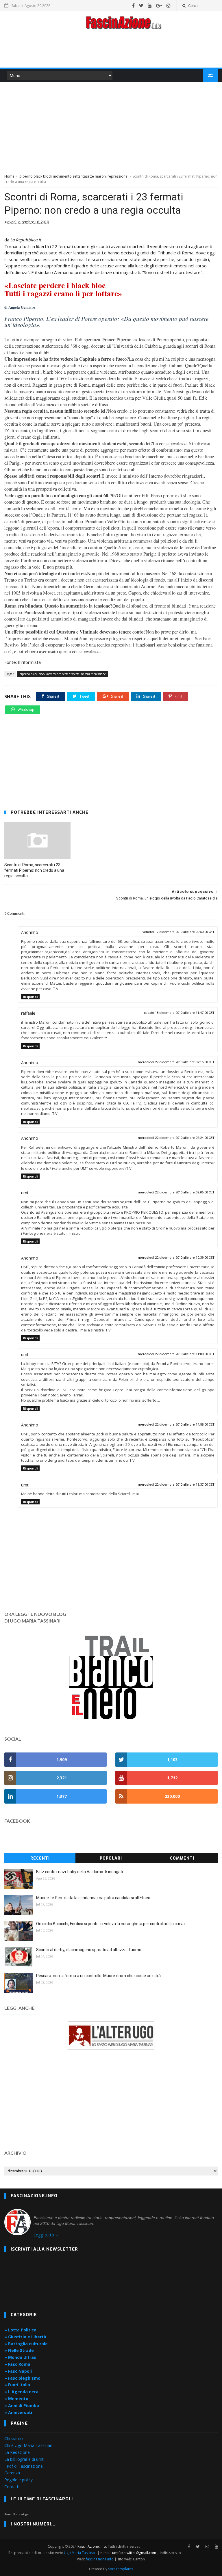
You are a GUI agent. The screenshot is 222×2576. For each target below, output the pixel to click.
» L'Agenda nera (21, 2392)
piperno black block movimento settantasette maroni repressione (73, 176)
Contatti (12, 2487)
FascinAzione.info (92, 2546)
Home (9, 176)
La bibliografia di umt (24, 2459)
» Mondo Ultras (20, 2357)
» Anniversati (18, 2412)
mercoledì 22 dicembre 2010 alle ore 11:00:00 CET (176, 1354)
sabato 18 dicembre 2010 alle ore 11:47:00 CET (179, 1013)
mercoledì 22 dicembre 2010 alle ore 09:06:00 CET (176, 1192)
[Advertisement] (111, 50)
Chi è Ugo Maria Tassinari (28, 2445)
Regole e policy (18, 2480)
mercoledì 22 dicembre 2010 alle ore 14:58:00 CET (176, 1425)
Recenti (40, 1858)
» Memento (16, 2399)
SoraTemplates (121, 2569)
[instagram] (169, 5)
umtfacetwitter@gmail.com (135, 2553)
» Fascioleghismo (22, 2378)
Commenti (182, 1858)
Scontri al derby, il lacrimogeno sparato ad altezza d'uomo (89, 1950)
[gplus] (159, 5)
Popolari (111, 1858)
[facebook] (133, 5)
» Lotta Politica (20, 2330)
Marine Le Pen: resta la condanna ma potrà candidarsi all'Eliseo (93, 1898)
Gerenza (12, 2473)
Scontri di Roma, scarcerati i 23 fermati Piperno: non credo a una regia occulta (34, 870)
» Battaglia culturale (26, 2344)
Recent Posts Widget (17, 2514)
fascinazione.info (100, 2559)
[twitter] (141, 5)
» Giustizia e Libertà (25, 2337)
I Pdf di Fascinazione (24, 2466)
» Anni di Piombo (22, 2405)
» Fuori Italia (17, 2385)
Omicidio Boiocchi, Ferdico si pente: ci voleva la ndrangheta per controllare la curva (110, 1924)
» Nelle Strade (19, 2350)
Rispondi (30, 997)
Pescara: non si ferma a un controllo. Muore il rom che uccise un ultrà (98, 1976)
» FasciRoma (17, 2364)
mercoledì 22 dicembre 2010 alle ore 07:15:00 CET (176, 1062)
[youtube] (150, 5)
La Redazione (17, 2452)
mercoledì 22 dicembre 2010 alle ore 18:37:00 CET (176, 1485)
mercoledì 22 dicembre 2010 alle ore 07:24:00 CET (176, 1138)
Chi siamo (14, 2438)
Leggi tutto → (46, 2235)
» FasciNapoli (18, 2371)
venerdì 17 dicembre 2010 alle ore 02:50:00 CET (178, 932)
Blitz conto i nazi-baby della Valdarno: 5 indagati (79, 1872)
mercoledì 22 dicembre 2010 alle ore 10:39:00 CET (176, 1258)
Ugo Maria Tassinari (80, 2553)
